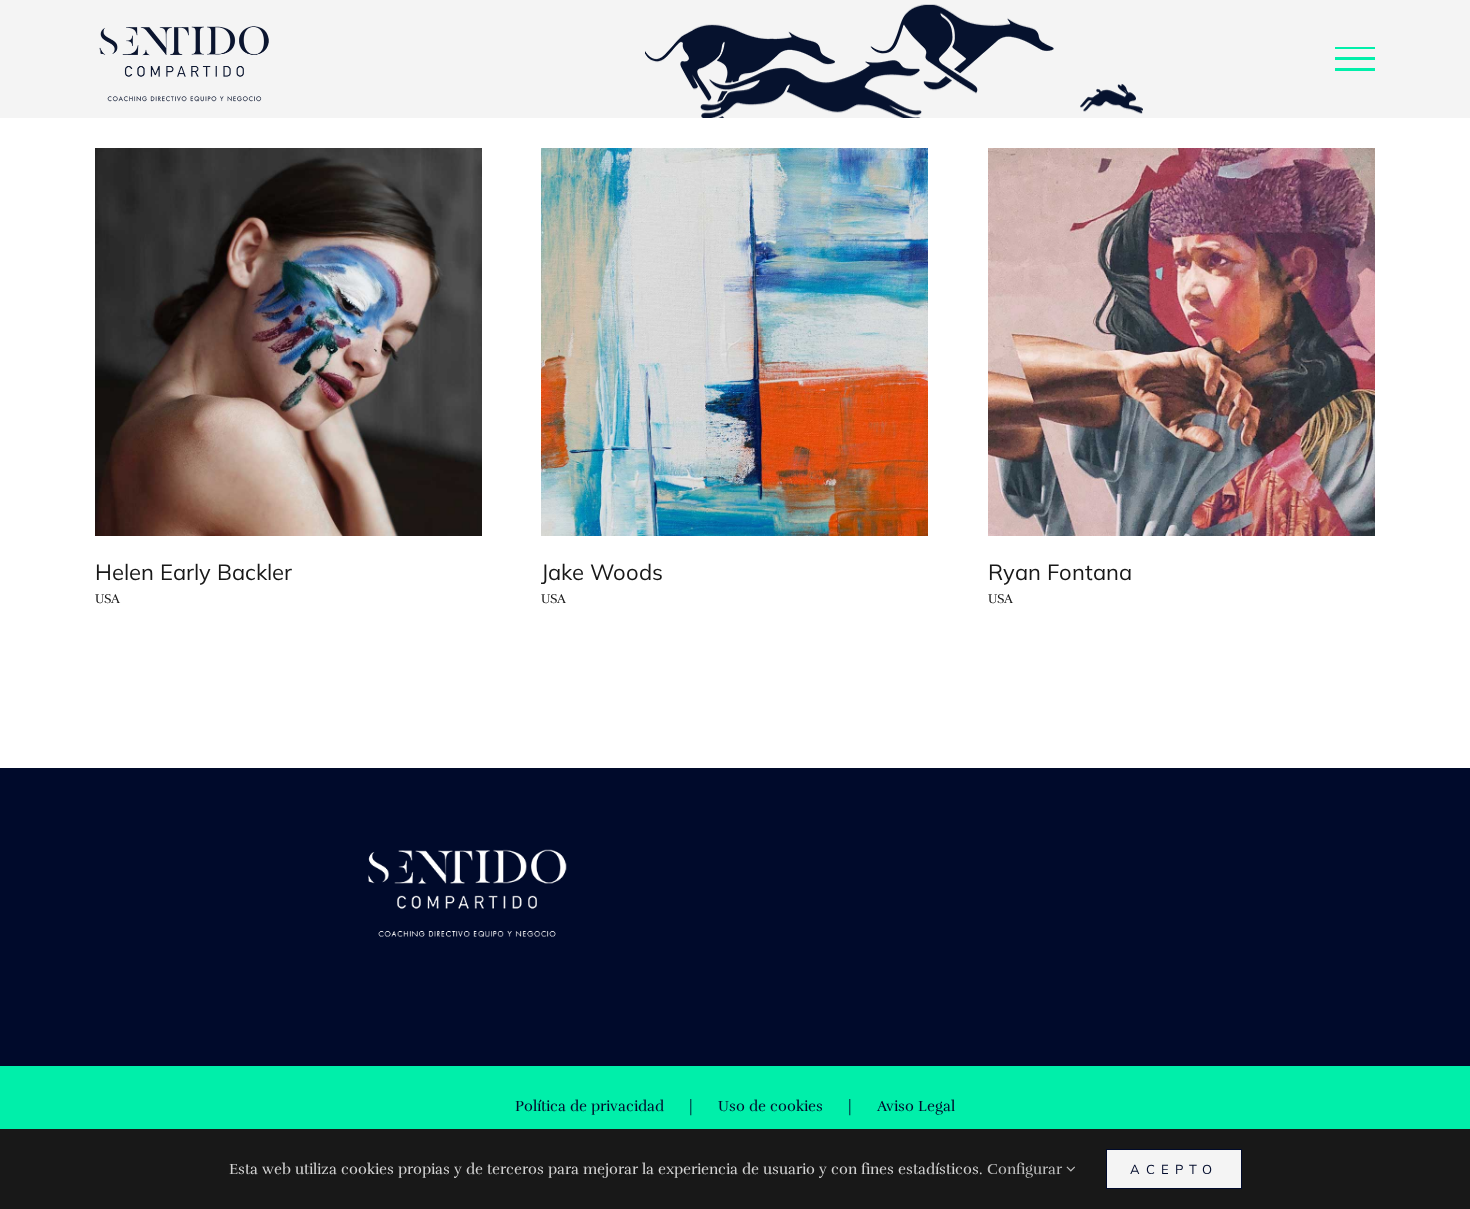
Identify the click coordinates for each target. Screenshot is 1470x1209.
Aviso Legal (916, 1106)
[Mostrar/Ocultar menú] (1355, 59)
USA (107, 599)
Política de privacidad (589, 1106)
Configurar (1026, 1169)
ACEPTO (1174, 1169)
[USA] (288, 342)
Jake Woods (602, 572)
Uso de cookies (770, 1106)
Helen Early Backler (193, 572)
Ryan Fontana (1060, 572)
